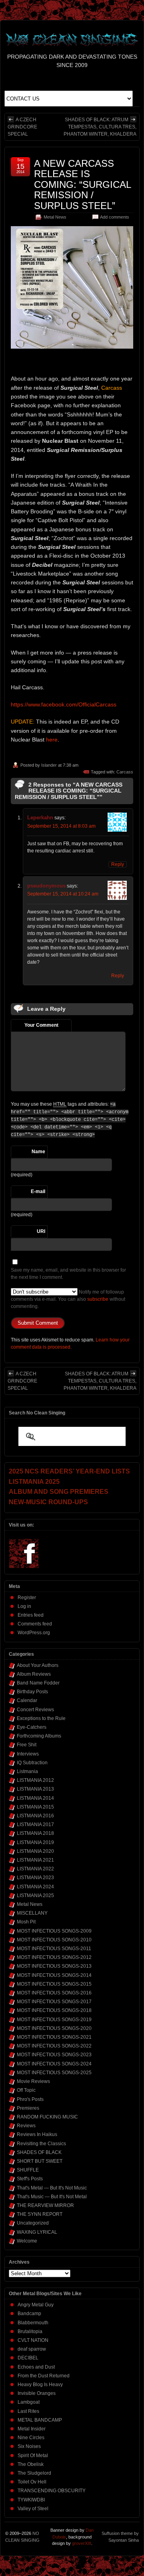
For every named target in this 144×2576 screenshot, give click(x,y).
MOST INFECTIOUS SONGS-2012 (54, 1957)
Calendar (27, 1700)
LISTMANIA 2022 (35, 1869)
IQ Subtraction (32, 1763)
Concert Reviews (35, 1710)
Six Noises (29, 2446)
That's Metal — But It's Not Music (52, 2188)
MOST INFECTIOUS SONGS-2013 (54, 1966)
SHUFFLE (28, 2170)
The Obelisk (31, 2464)
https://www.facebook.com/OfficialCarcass (64, 704)
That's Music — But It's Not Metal (52, 2197)
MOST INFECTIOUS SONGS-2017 (54, 2002)
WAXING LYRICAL (37, 2232)
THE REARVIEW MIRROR (45, 2205)
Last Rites (28, 2411)
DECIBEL (28, 2358)
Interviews (28, 1754)
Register (27, 1598)
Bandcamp (29, 2314)
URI (41, 1231)
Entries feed (31, 1615)
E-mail (38, 1191)
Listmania (27, 1771)
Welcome (27, 2241)
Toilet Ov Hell (32, 2482)
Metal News (55, 217)
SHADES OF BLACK (39, 2152)
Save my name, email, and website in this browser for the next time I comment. (68, 1274)
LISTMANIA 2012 (35, 1780)
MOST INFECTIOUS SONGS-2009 (54, 1931)
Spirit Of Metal (33, 2456)
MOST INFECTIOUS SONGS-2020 (54, 2028)
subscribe (98, 1299)
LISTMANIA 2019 (35, 1842)
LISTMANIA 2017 (35, 1825)
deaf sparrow (32, 2349)
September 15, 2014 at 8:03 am (61, 826)
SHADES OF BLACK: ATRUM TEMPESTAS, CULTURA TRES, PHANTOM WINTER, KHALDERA (100, 127)
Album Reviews (34, 1674)
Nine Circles (31, 2438)
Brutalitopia (30, 2331)
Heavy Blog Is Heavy (40, 2385)
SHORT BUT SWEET (40, 2161)
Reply (118, 864)
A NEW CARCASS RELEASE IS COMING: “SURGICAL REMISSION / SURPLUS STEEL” (82, 184)
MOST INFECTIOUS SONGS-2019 (54, 2020)
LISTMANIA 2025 (35, 1896)
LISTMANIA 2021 (35, 1860)
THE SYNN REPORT (40, 2214)
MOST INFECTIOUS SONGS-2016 (54, 1993)
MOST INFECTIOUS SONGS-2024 (54, 2064)
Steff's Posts (30, 2179)
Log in (24, 1606)
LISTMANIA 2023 (35, 1878)
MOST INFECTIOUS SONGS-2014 (54, 1975)
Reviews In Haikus (37, 2134)
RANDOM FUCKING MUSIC (47, 2117)
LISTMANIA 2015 (35, 1807)
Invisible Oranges (37, 2393)
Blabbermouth (33, 2323)
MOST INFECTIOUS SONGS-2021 (54, 2037)
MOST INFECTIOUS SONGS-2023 (54, 2055)
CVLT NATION (33, 2340)
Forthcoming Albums (39, 1736)
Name (38, 1152)
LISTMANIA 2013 (35, 1789)
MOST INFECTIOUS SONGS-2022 (54, 2046)
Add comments (115, 217)
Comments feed (35, 1624)
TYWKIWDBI (31, 2500)
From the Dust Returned (44, 2376)
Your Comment (41, 1025)
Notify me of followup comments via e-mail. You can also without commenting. (68, 1299)
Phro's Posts (30, 2099)
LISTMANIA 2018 (35, 1833)
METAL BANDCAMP (40, 2420)
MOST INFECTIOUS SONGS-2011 (54, 1949)
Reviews (26, 2126)
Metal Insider (32, 2429)
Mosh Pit (26, 1922)
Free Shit (27, 1745)
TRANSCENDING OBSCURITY (52, 2491)
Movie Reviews (33, 2081)
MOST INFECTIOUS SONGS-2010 (54, 1940)
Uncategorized (33, 2223)
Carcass (125, 772)
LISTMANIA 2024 (35, 1887)
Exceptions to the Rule (41, 1718)
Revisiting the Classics (41, 2144)
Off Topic (26, 2090)
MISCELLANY (32, 1913)
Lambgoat (29, 2402)
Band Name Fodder (38, 1683)
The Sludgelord (34, 2473)
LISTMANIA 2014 (35, 1798)
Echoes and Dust (36, 2367)
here (52, 740)
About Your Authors (38, 1665)
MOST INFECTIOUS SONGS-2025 (54, 2073)
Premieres (28, 2108)
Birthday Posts (32, 1692)
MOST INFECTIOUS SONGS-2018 (54, 2010)
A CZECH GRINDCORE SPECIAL (22, 127)
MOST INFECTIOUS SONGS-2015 (54, 1984)
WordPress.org (34, 1633)
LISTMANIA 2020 (35, 1851)
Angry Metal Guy (36, 2305)
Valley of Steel (33, 2509)
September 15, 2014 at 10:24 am (63, 894)
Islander (49, 765)
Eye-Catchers (32, 1727)
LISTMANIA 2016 (35, 1816)
